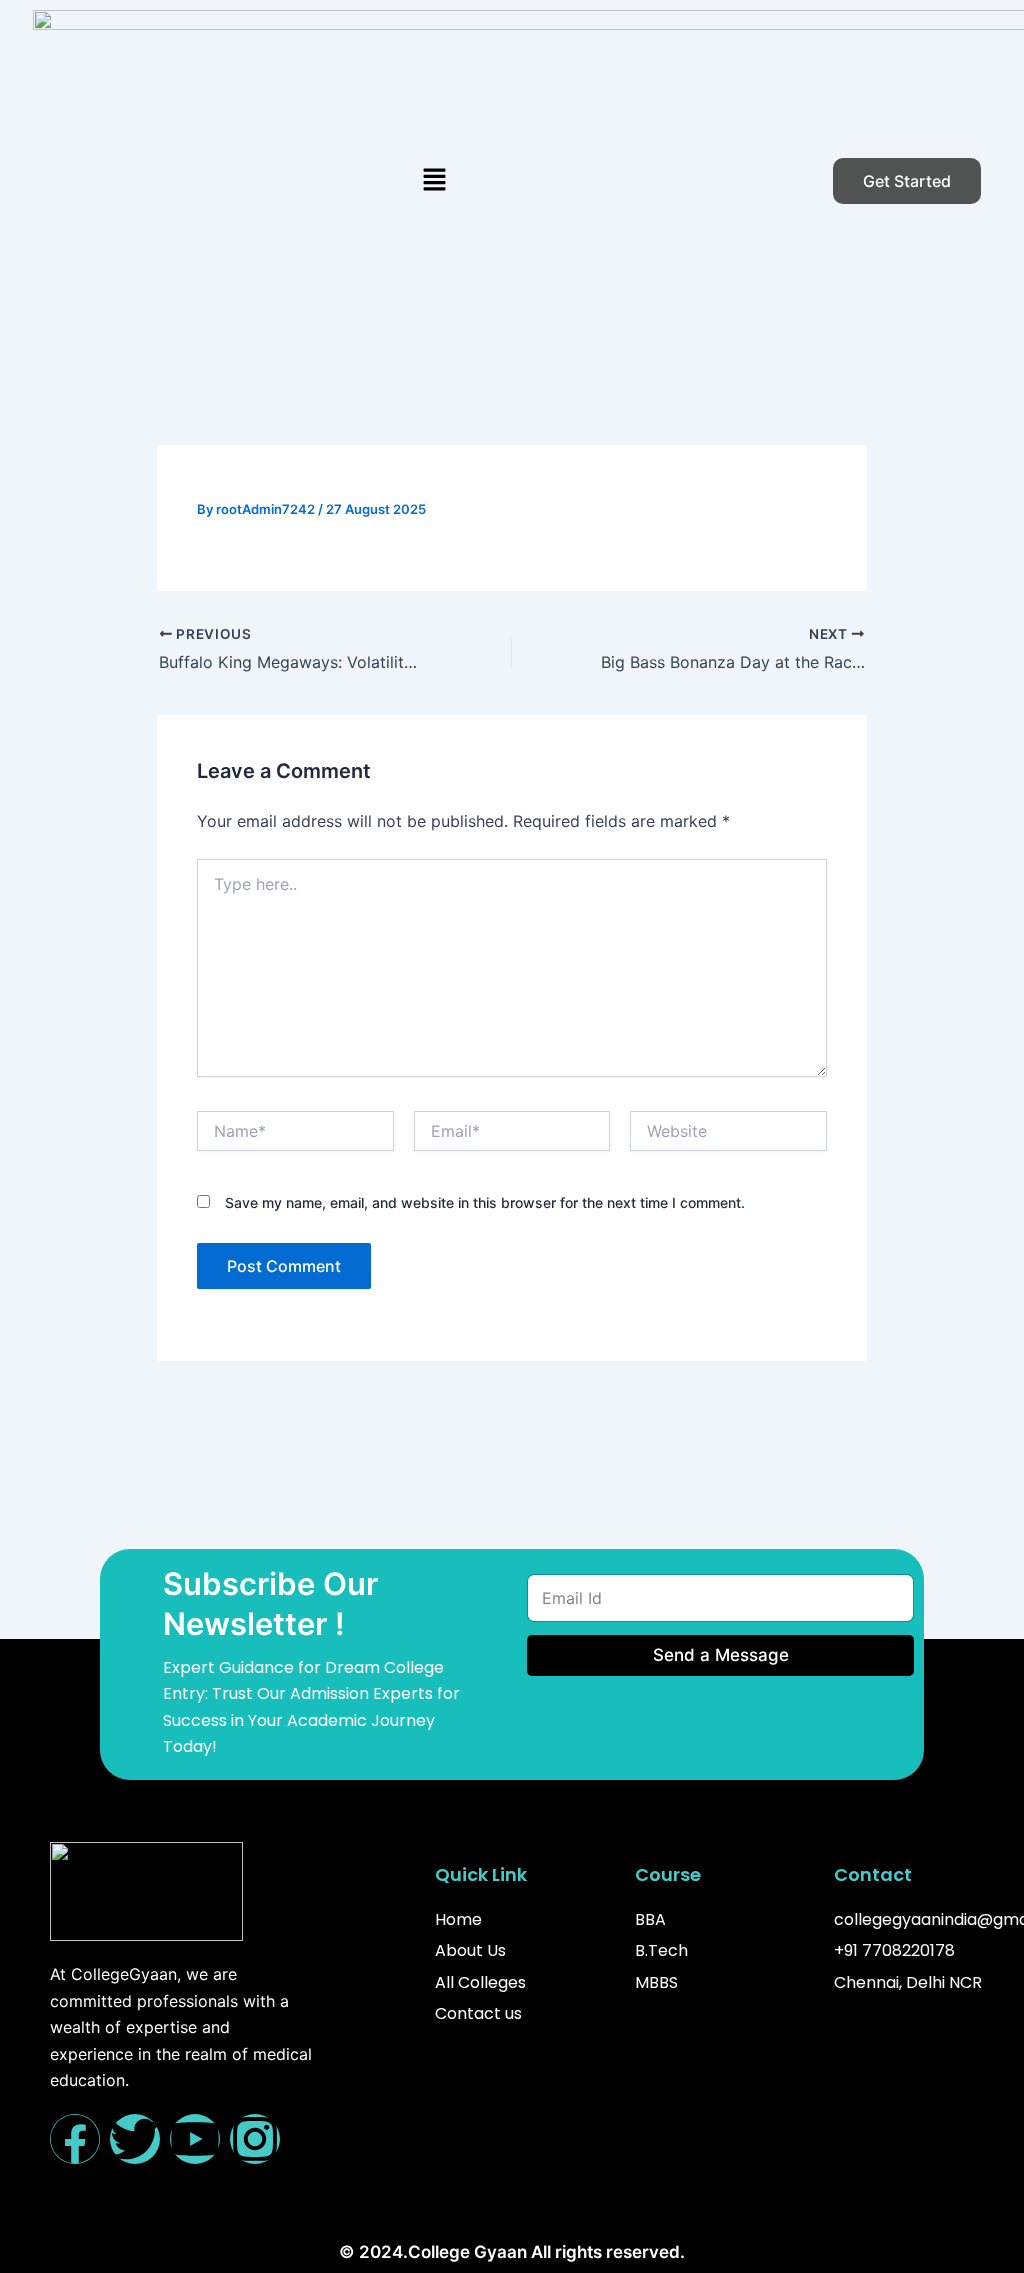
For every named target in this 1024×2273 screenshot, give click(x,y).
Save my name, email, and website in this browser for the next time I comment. (485, 1202)
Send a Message (720, 1655)
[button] (434, 180)
